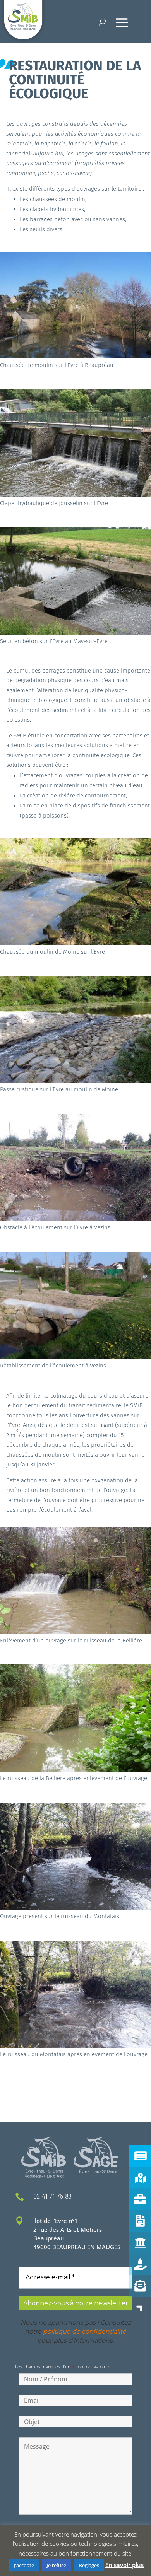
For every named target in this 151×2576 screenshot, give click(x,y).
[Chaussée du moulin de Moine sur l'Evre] (75, 943)
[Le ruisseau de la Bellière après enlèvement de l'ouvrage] (75, 1769)
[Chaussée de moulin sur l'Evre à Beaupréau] (75, 356)
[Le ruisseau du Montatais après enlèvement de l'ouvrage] (75, 2045)
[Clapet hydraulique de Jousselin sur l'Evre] (75, 494)
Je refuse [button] (57, 2565)
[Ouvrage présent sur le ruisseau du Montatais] (75, 1907)
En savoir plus (124, 2565)
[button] (140, 2308)
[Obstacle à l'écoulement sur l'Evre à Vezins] (75, 1219)
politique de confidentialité (85, 2331)
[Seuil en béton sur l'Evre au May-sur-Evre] (75, 632)
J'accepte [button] (24, 2565)
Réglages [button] (89, 2565)
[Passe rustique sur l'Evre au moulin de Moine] (75, 1081)
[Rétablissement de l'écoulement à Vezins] (75, 1357)
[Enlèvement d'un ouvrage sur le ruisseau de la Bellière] (75, 1632)
